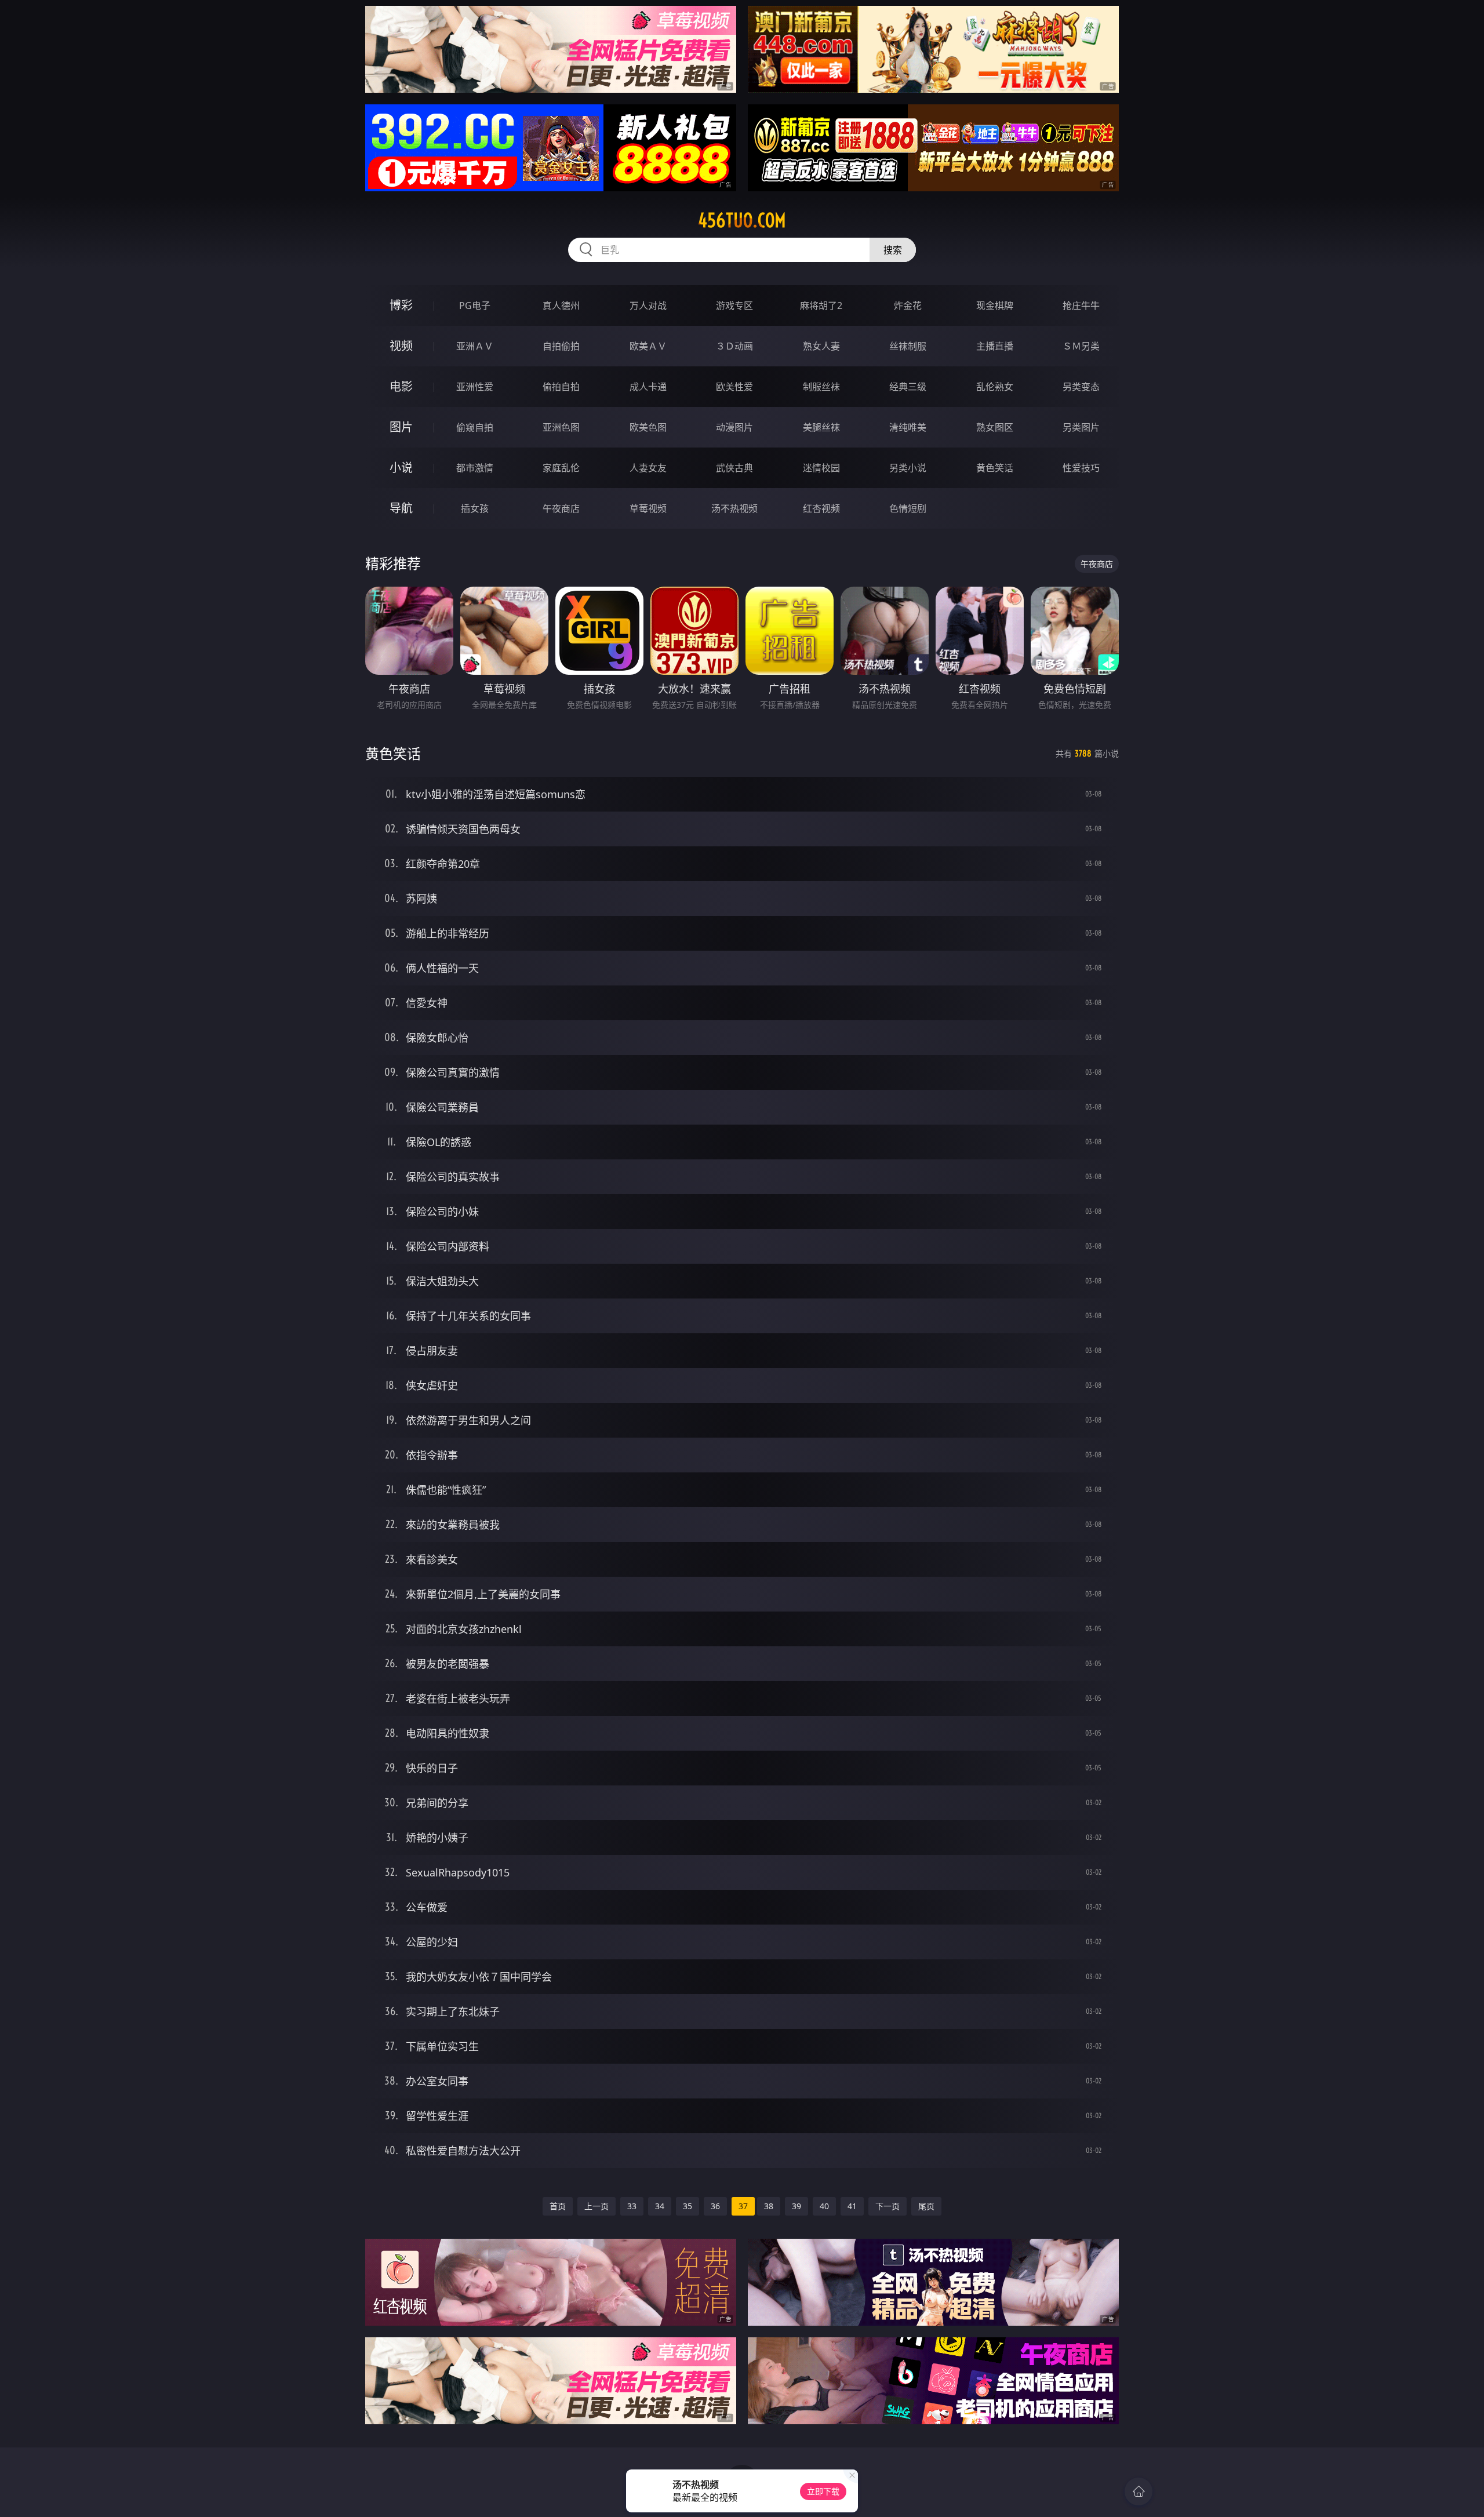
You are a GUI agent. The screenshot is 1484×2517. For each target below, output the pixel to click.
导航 (401, 508)
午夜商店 (561, 508)
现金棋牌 (995, 305)
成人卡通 (648, 387)
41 (852, 2206)
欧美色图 (648, 427)
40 (824, 2206)
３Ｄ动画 (734, 346)
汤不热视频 (734, 508)
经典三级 (908, 387)
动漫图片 (734, 427)
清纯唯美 (908, 427)
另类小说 (908, 468)
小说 (401, 468)
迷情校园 (821, 468)
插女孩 (475, 508)
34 (660, 2206)
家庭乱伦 (561, 468)
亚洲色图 (561, 427)
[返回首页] (1139, 2491)
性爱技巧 (1081, 468)
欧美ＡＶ (648, 346)
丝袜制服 (908, 346)
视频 (401, 346)
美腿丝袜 (821, 427)
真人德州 (561, 305)
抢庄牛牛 (1081, 305)
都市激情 (475, 468)
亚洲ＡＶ (475, 346)
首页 (558, 2206)
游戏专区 (734, 305)
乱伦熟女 (995, 387)
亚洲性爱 (475, 387)
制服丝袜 (821, 387)
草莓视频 (648, 508)
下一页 (888, 2206)
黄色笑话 (995, 468)
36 (715, 2206)
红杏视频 (821, 508)
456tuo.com (742, 220)
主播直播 (995, 346)
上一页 (596, 2206)
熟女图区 (995, 427)
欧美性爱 (734, 387)
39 (796, 2206)
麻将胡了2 (821, 305)
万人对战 (648, 305)
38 (769, 2206)
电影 (401, 386)
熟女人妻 (821, 346)
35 (688, 2206)
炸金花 (908, 305)
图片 (401, 427)
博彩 (401, 305)
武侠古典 (734, 468)
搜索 (893, 250)
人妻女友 (648, 468)
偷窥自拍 (475, 427)
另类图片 (1081, 427)
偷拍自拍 (561, 387)
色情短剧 (908, 508)
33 (632, 2206)
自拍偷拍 (561, 346)
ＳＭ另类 (1081, 346)
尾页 (926, 2206)
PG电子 (475, 305)
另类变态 (1081, 387)
